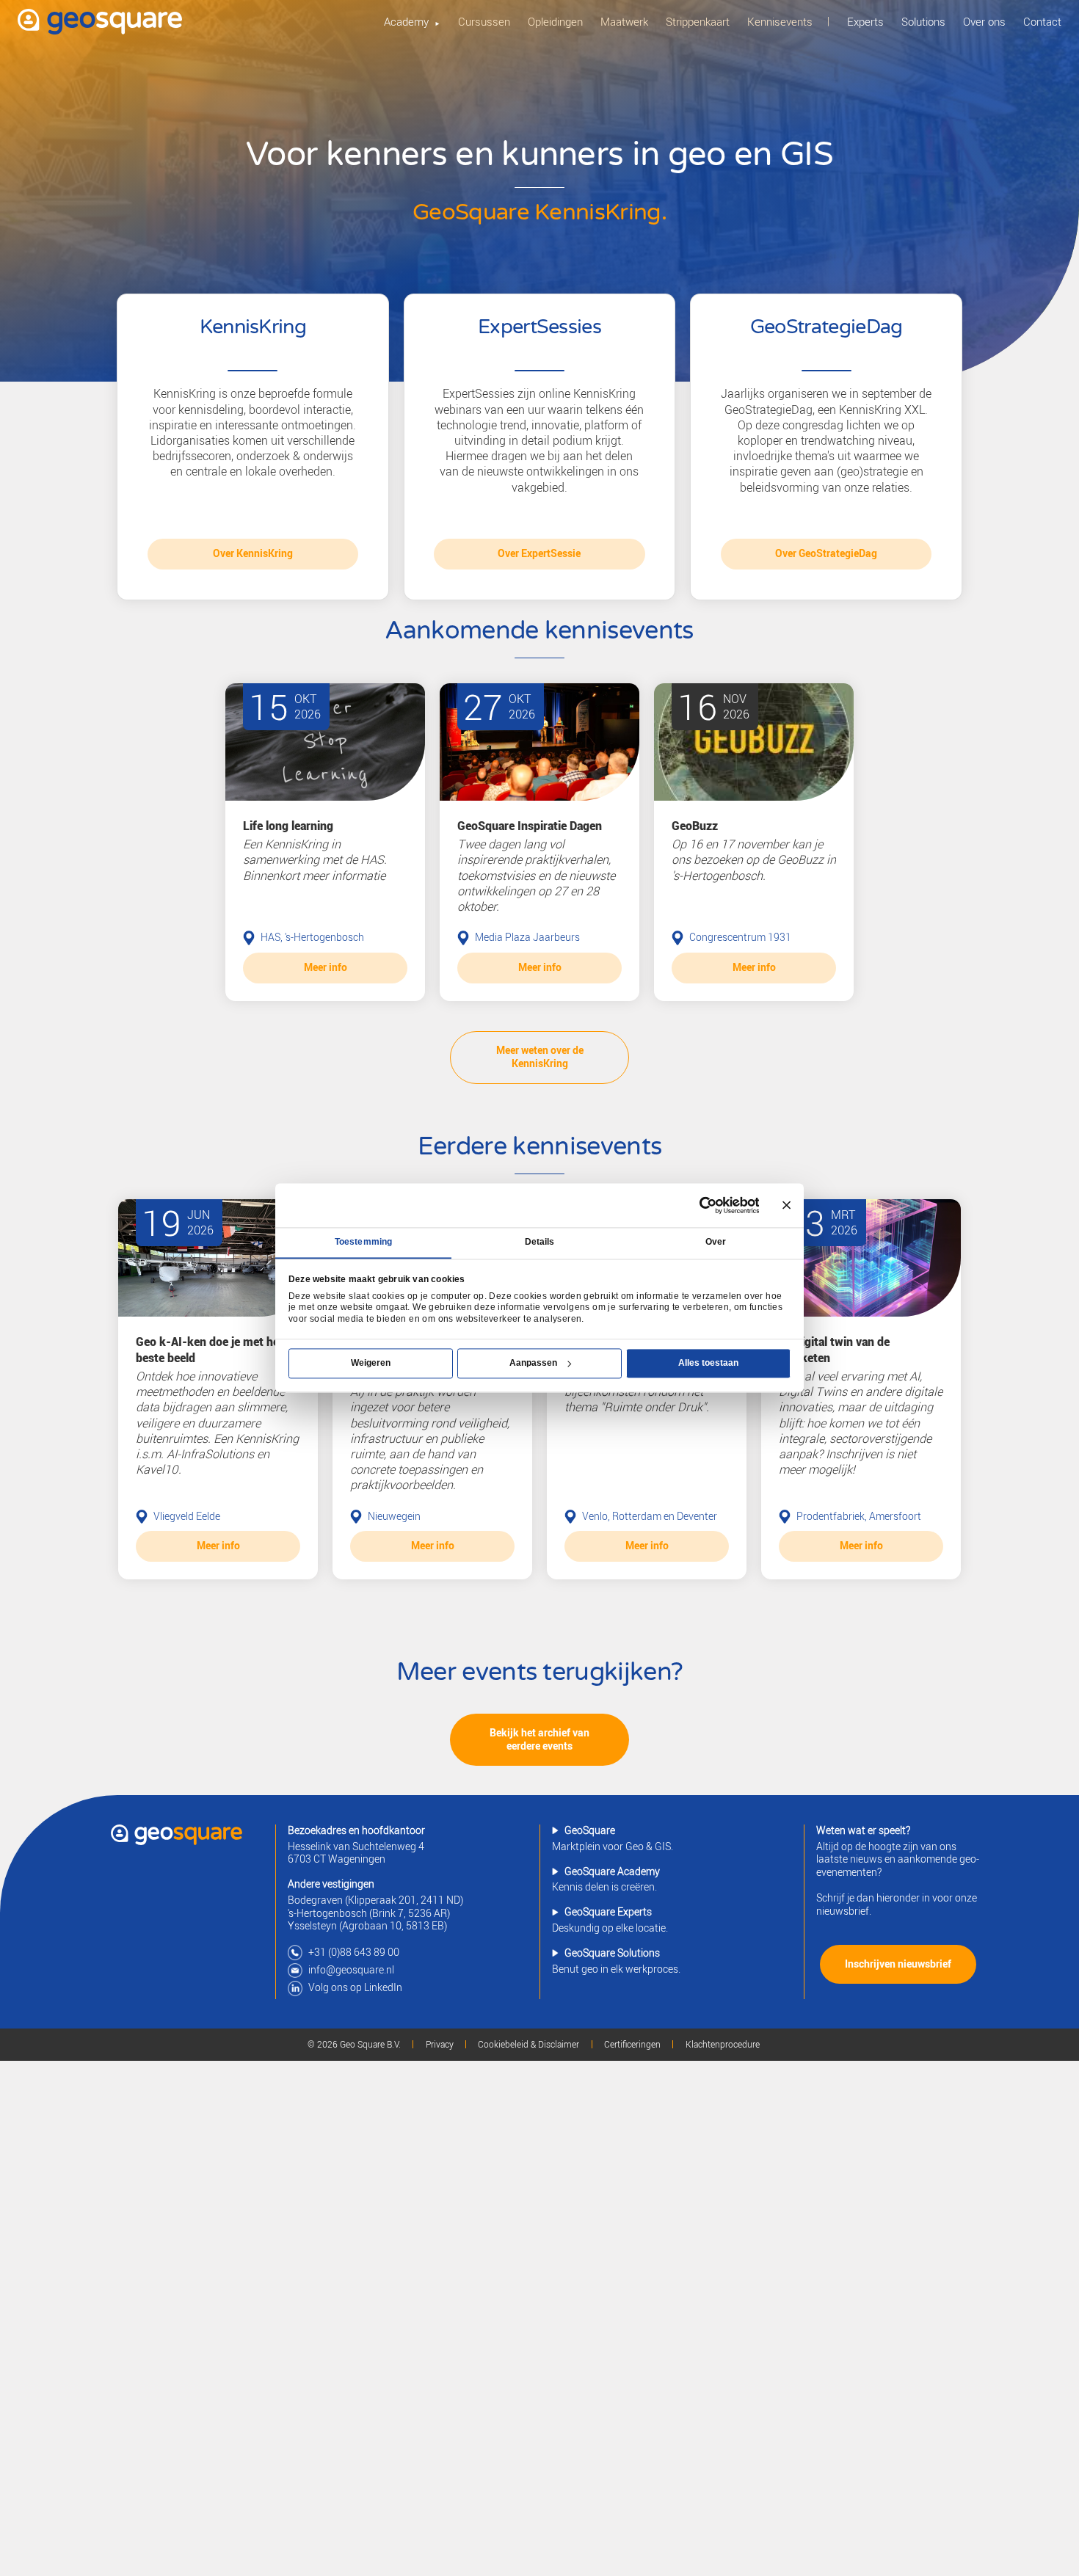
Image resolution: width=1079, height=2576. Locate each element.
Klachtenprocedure (722, 2045)
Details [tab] (540, 1242)
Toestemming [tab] (363, 1242)
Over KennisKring (253, 553)
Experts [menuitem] (865, 21)
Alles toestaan (708, 1363)
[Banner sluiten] (786, 1205)
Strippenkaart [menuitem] (698, 21)
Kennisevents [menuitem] (780, 21)
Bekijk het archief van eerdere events (539, 1739)
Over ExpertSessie (539, 553)
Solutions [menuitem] (923, 21)
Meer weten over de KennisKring (540, 1057)
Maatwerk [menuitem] (624, 21)
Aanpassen (533, 1363)
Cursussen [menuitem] (484, 21)
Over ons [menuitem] (984, 21)
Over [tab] (716, 1242)
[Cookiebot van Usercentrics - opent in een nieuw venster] (708, 1205)
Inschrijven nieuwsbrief (898, 1964)
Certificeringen (632, 2045)
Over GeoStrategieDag (826, 553)
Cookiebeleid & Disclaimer (528, 2045)
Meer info (326, 967)
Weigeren (371, 1363)
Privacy (439, 2045)
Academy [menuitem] (406, 21)
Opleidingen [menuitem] (555, 21)
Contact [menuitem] (1042, 21)
